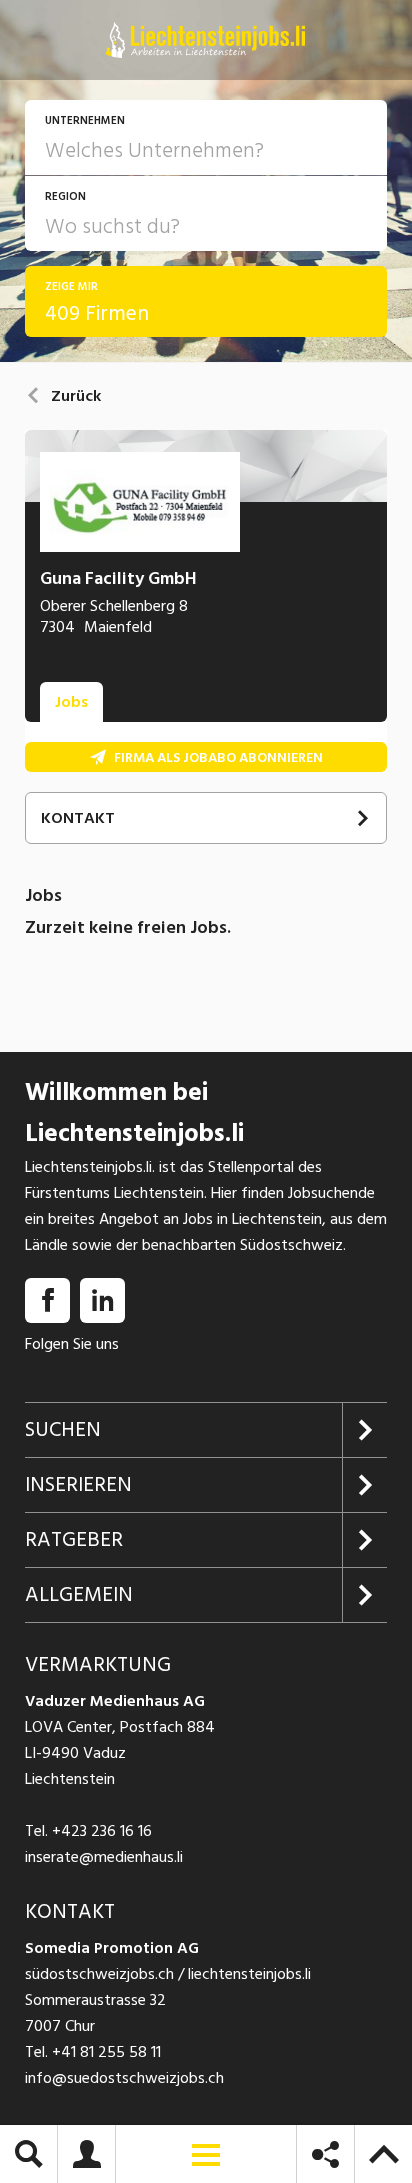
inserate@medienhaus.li (104, 1857)
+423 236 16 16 (102, 1831)
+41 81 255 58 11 (106, 2052)
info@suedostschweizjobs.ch (124, 2078)
